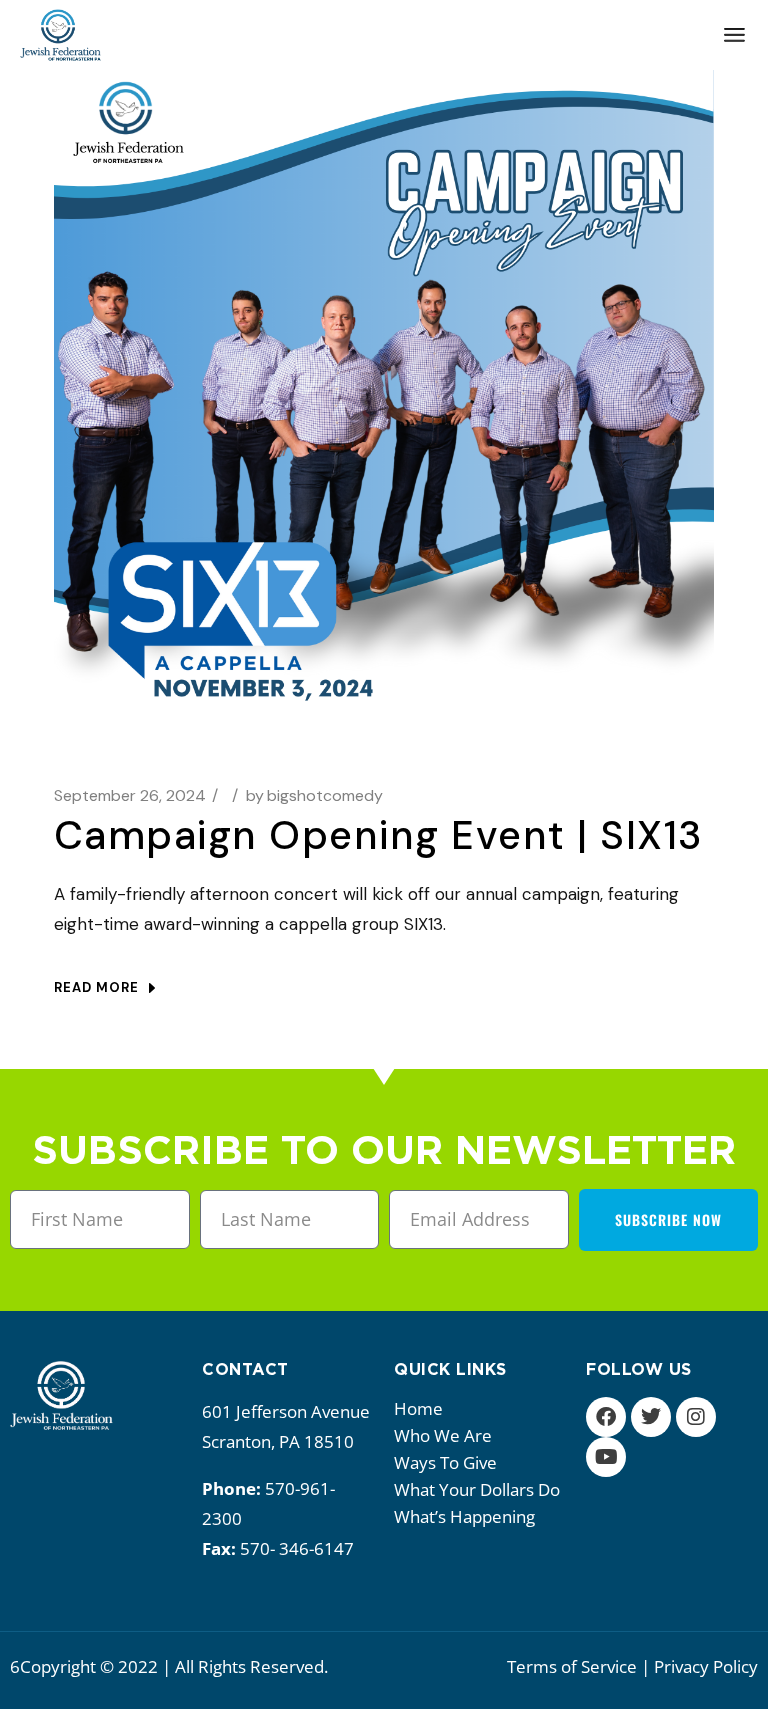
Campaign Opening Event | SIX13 (379, 835)
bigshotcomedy (314, 795)
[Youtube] (606, 1457)
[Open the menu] (734, 35)
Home (418, 1408)
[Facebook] (606, 1417)
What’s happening (464, 1516)
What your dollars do (477, 1489)
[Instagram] (696, 1417)
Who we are (443, 1435)
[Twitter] (651, 1417)
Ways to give (445, 1462)
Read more (96, 987)
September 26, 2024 (130, 795)
